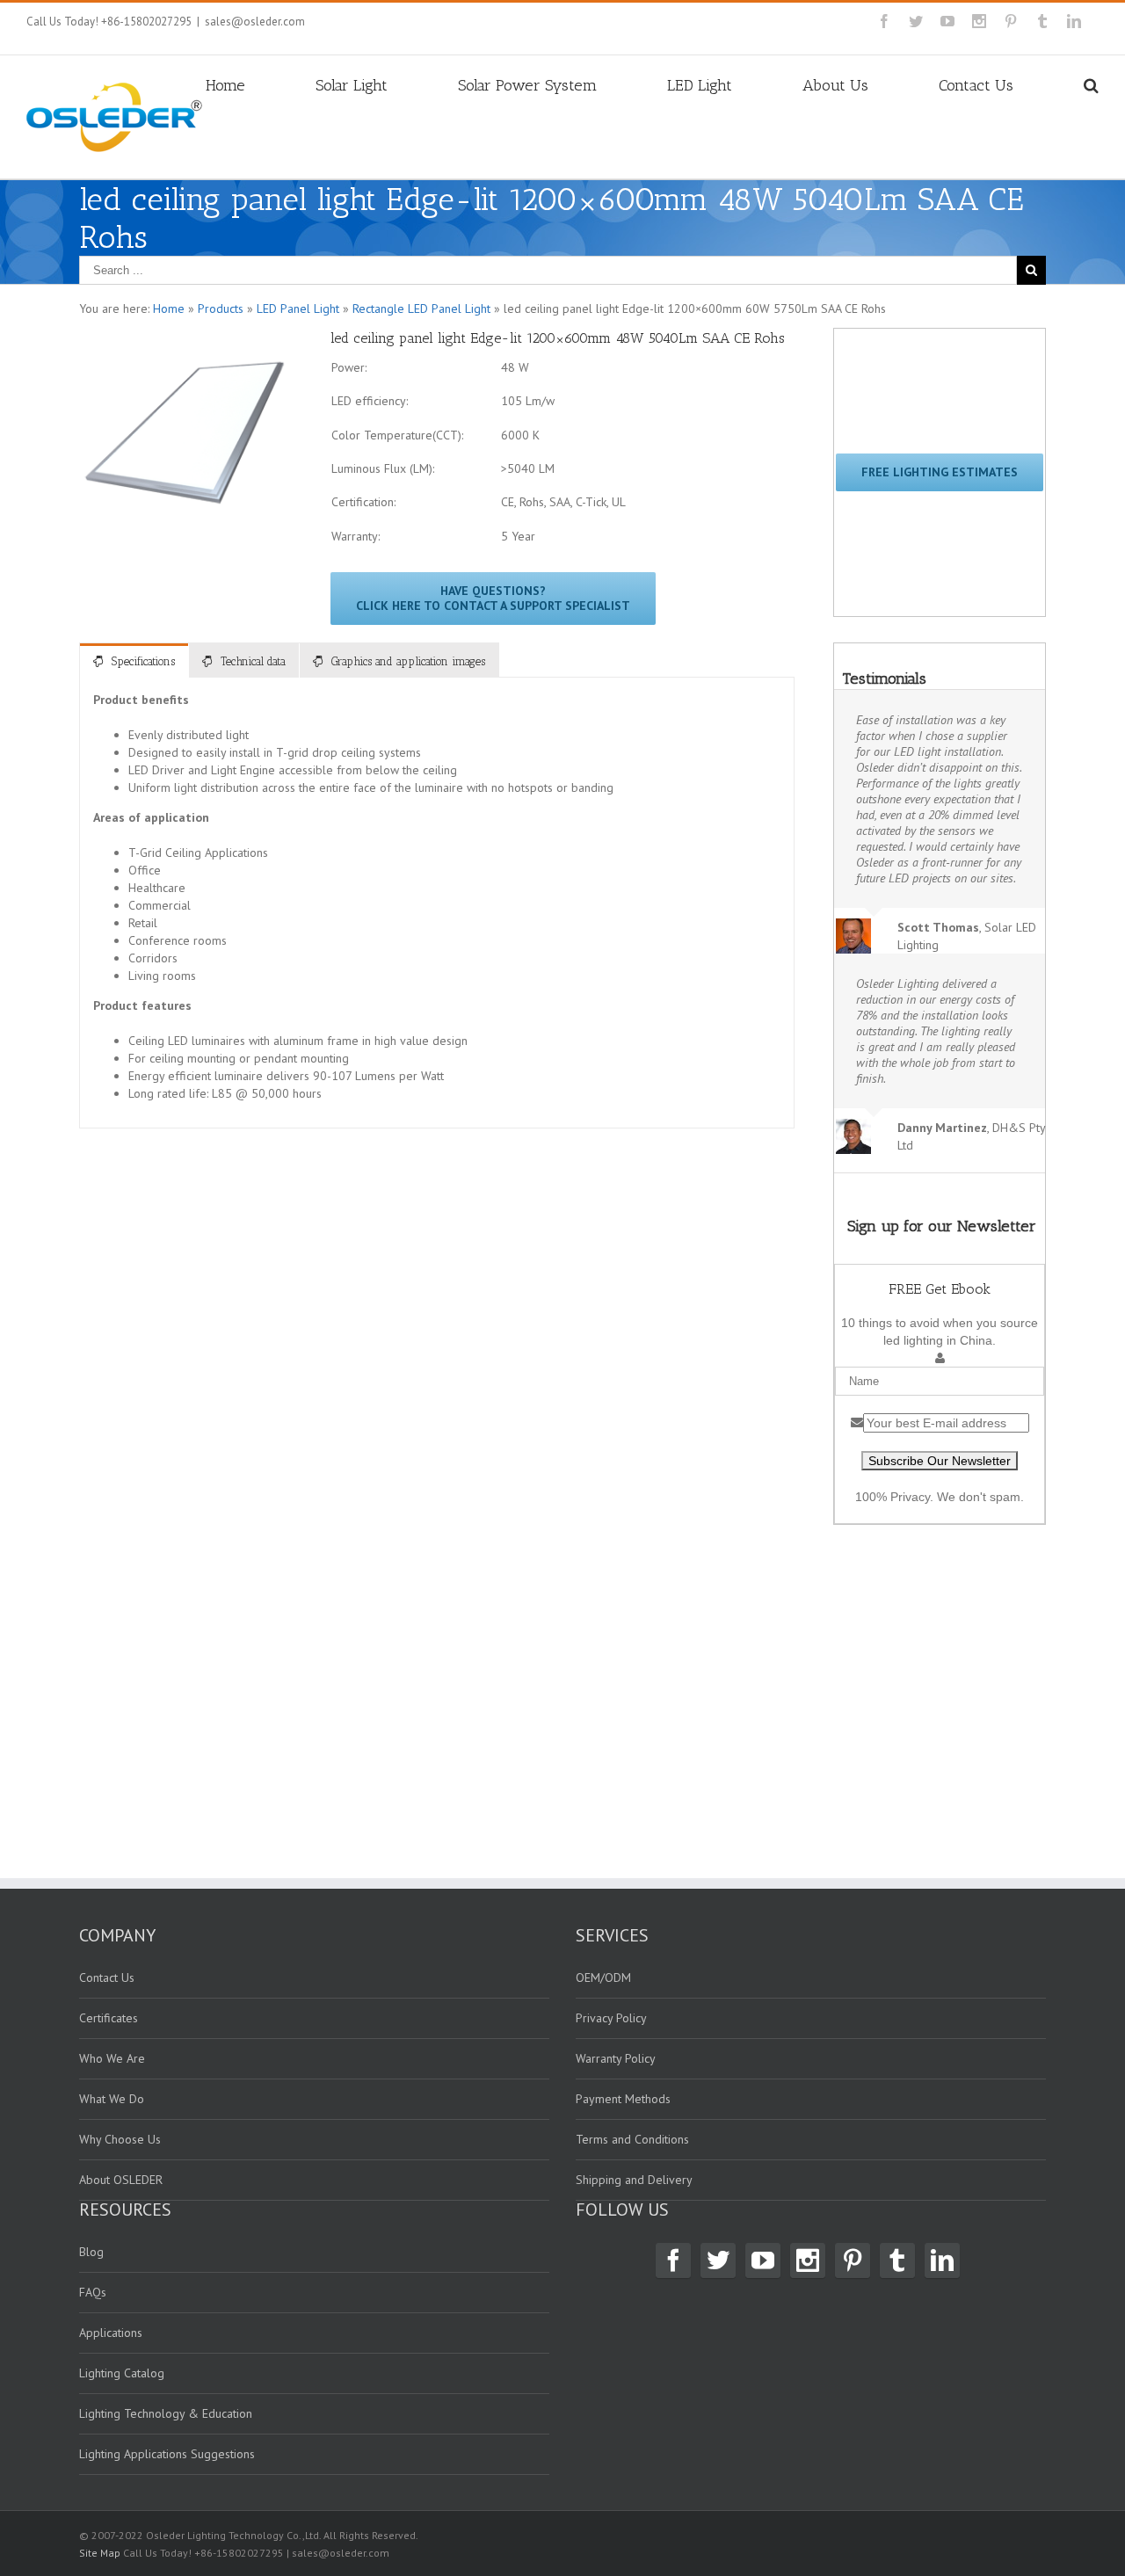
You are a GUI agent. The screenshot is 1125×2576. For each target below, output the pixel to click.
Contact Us (976, 85)
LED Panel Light (298, 308)
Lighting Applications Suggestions (167, 2454)
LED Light (700, 85)
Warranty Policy (616, 2058)
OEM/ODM (603, 1977)
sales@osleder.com (255, 22)
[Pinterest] (1011, 21)
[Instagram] (979, 21)
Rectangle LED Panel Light (421, 308)
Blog (91, 2252)
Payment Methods (623, 2099)
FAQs (93, 2292)
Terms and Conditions (632, 2139)
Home (225, 85)
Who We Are (112, 2058)
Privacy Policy (611, 2018)
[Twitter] (916, 21)
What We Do (112, 2099)
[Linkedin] (1074, 21)
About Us (835, 85)
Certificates (109, 2018)
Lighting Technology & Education (166, 2413)
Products (221, 308)
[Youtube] (947, 21)
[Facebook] (884, 21)
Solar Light (352, 85)
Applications (111, 2333)
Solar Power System (527, 85)
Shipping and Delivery (634, 2180)
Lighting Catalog (122, 2373)
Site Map (100, 2553)
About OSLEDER (121, 2180)
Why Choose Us (120, 2139)
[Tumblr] (1042, 21)
